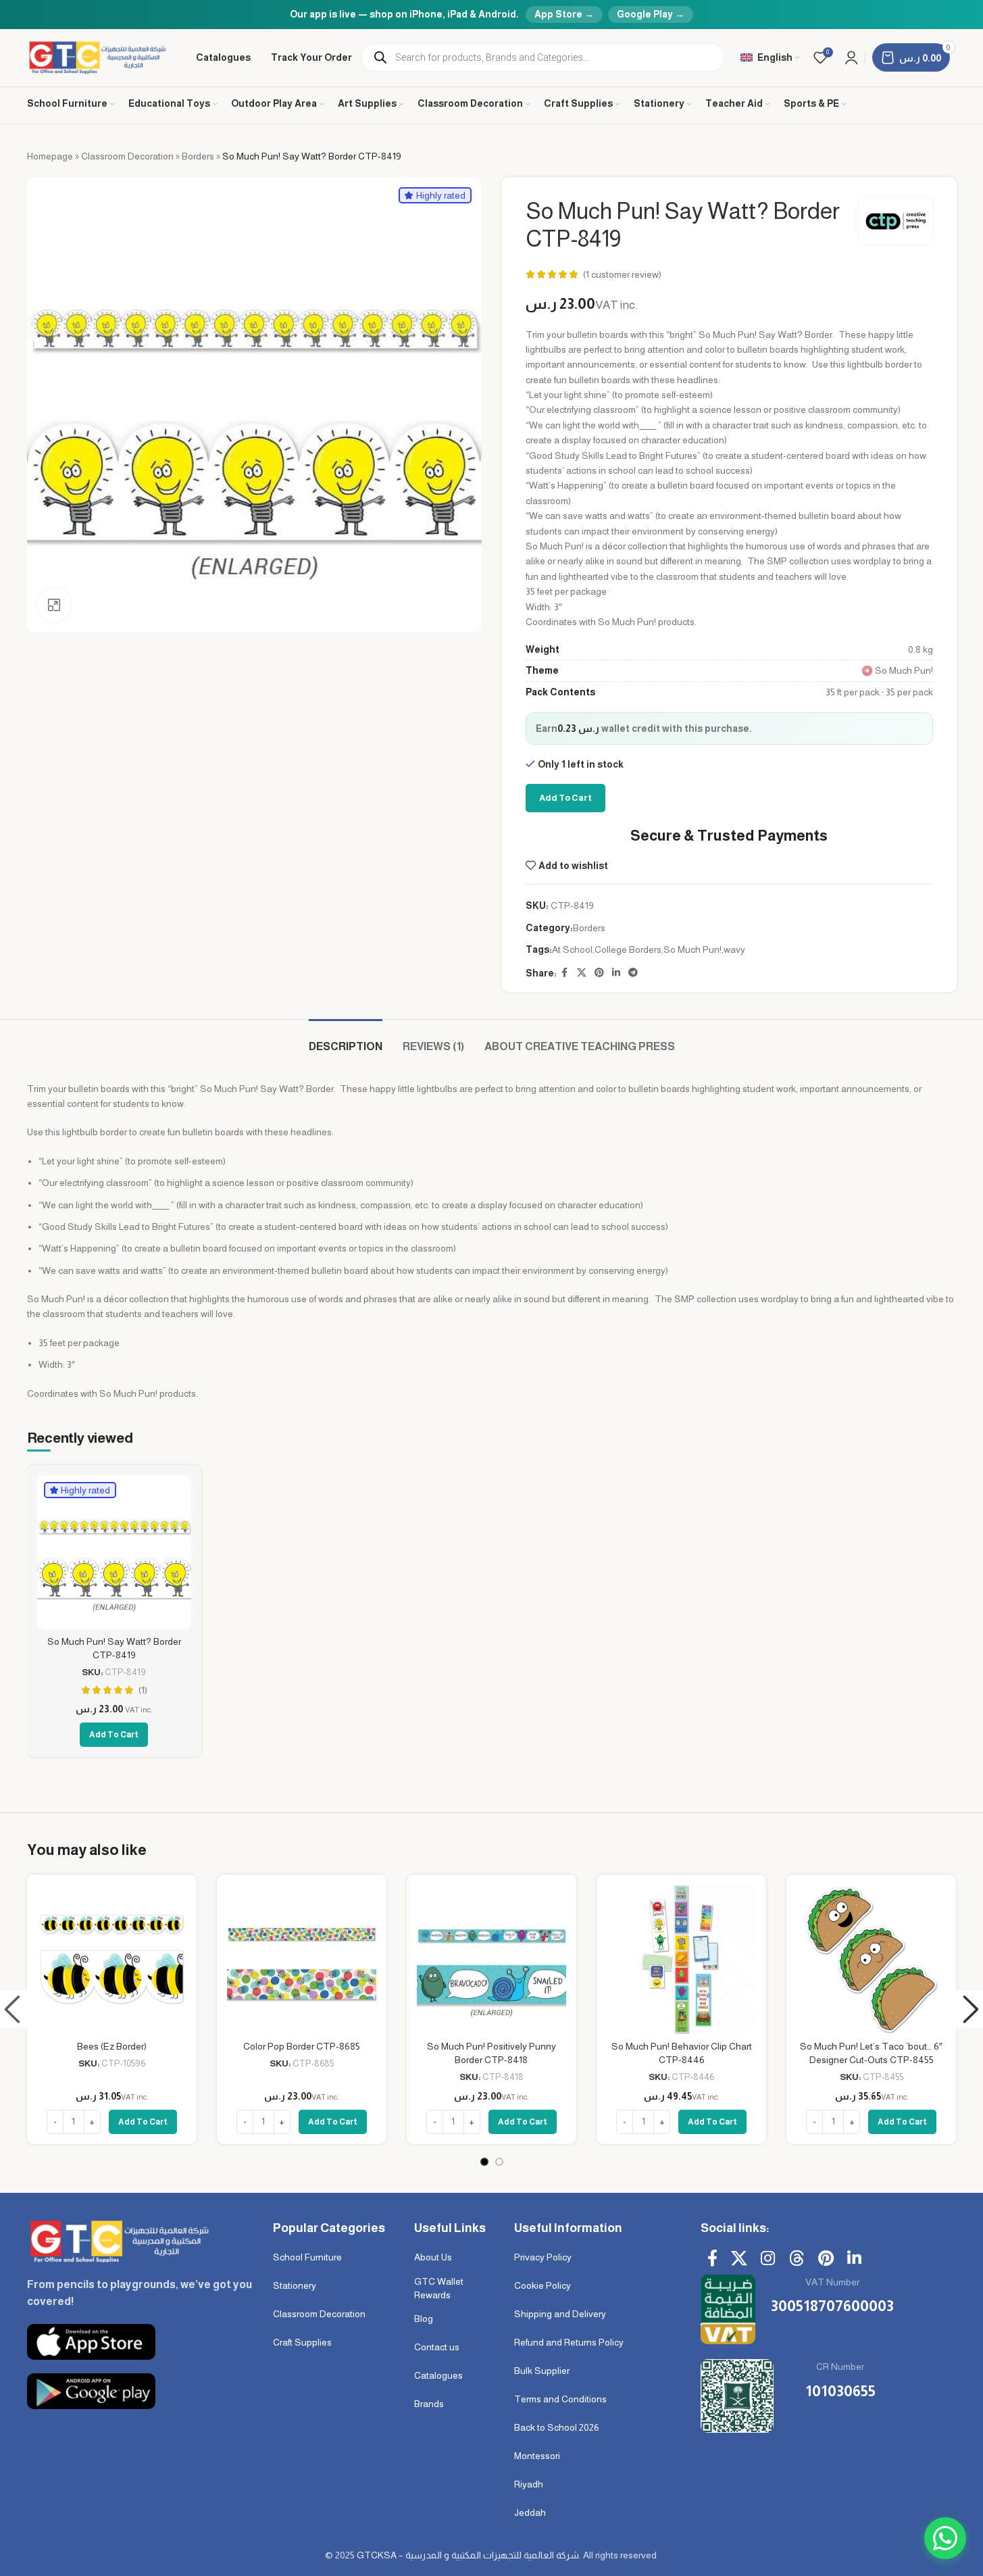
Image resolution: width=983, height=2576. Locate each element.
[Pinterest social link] (599, 973)
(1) (143, 1690)
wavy (734, 949)
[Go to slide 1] (484, 2162)
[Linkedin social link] (616, 973)
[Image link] (118, 2240)
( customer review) (622, 274)
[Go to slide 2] (499, 2162)
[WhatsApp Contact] (945, 2538)
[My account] (851, 57)
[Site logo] (98, 57)
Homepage (50, 156)
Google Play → (651, 14)
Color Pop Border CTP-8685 (302, 2046)
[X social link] (582, 973)
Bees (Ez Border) (112, 2046)
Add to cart (565, 798)
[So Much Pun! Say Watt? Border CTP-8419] (114, 1552)
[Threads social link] (797, 2259)
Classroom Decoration (127, 156)
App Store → (564, 14)
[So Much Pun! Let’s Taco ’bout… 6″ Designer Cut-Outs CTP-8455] (871, 1959)
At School (572, 949)
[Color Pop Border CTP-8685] (302, 1959)
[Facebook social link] (565, 973)
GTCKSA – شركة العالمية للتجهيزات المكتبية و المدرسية (468, 2555)
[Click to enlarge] (54, 605)
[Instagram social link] (768, 2259)
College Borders (628, 949)
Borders (198, 156)
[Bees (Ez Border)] (112, 1959)
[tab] (346, 1040)
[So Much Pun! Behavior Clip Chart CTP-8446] (681, 1959)
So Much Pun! (692, 949)
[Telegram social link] (633, 973)
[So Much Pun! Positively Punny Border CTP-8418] (492, 1959)
